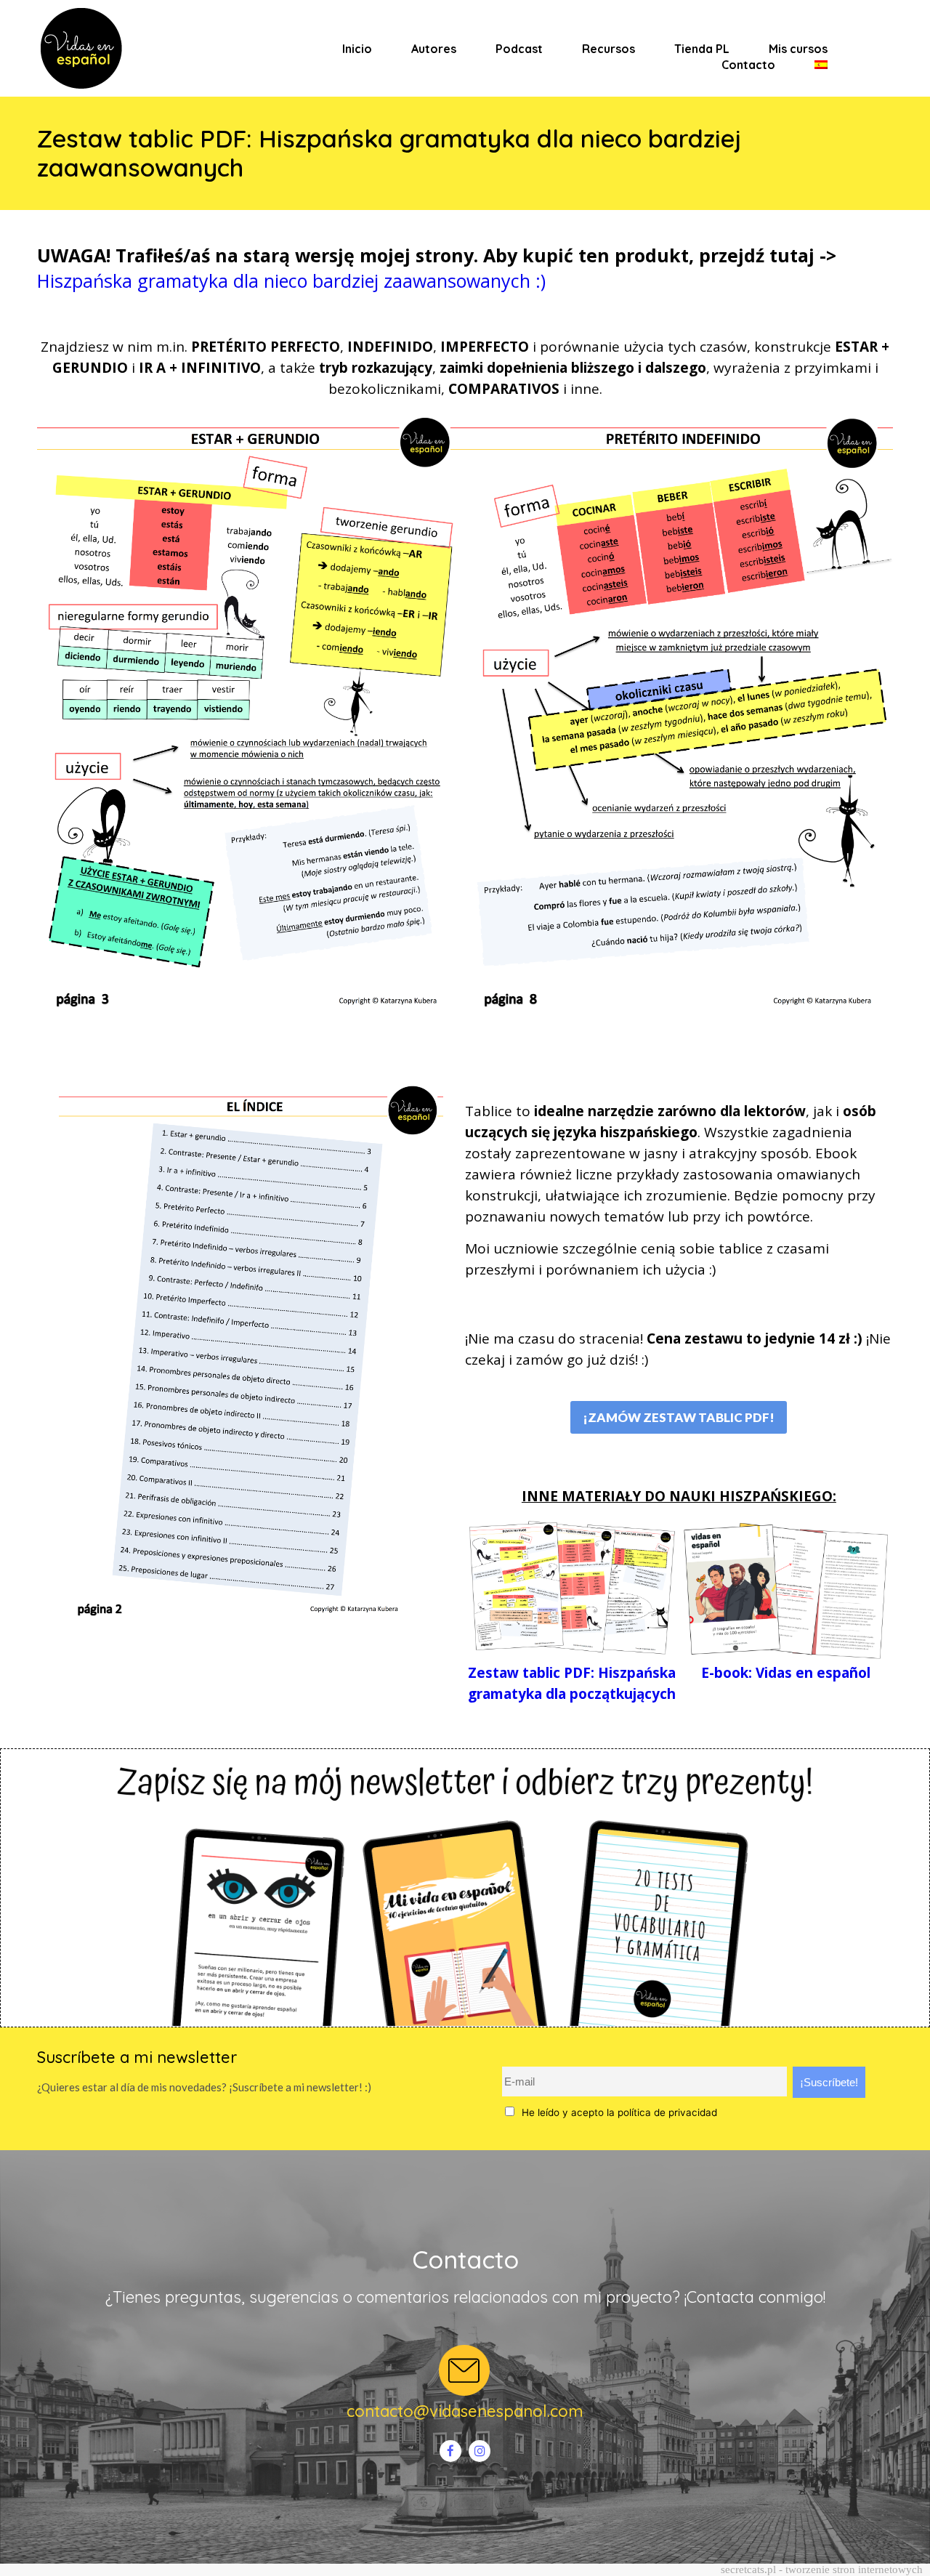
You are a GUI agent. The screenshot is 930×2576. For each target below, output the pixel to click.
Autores (434, 49)
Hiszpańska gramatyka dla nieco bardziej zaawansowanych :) (291, 280)
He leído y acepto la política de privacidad (619, 2112)
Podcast (519, 49)
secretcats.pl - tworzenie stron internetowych (822, 2569)
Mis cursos (798, 49)
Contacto (748, 65)
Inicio (357, 49)
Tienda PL (702, 49)
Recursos (608, 49)
